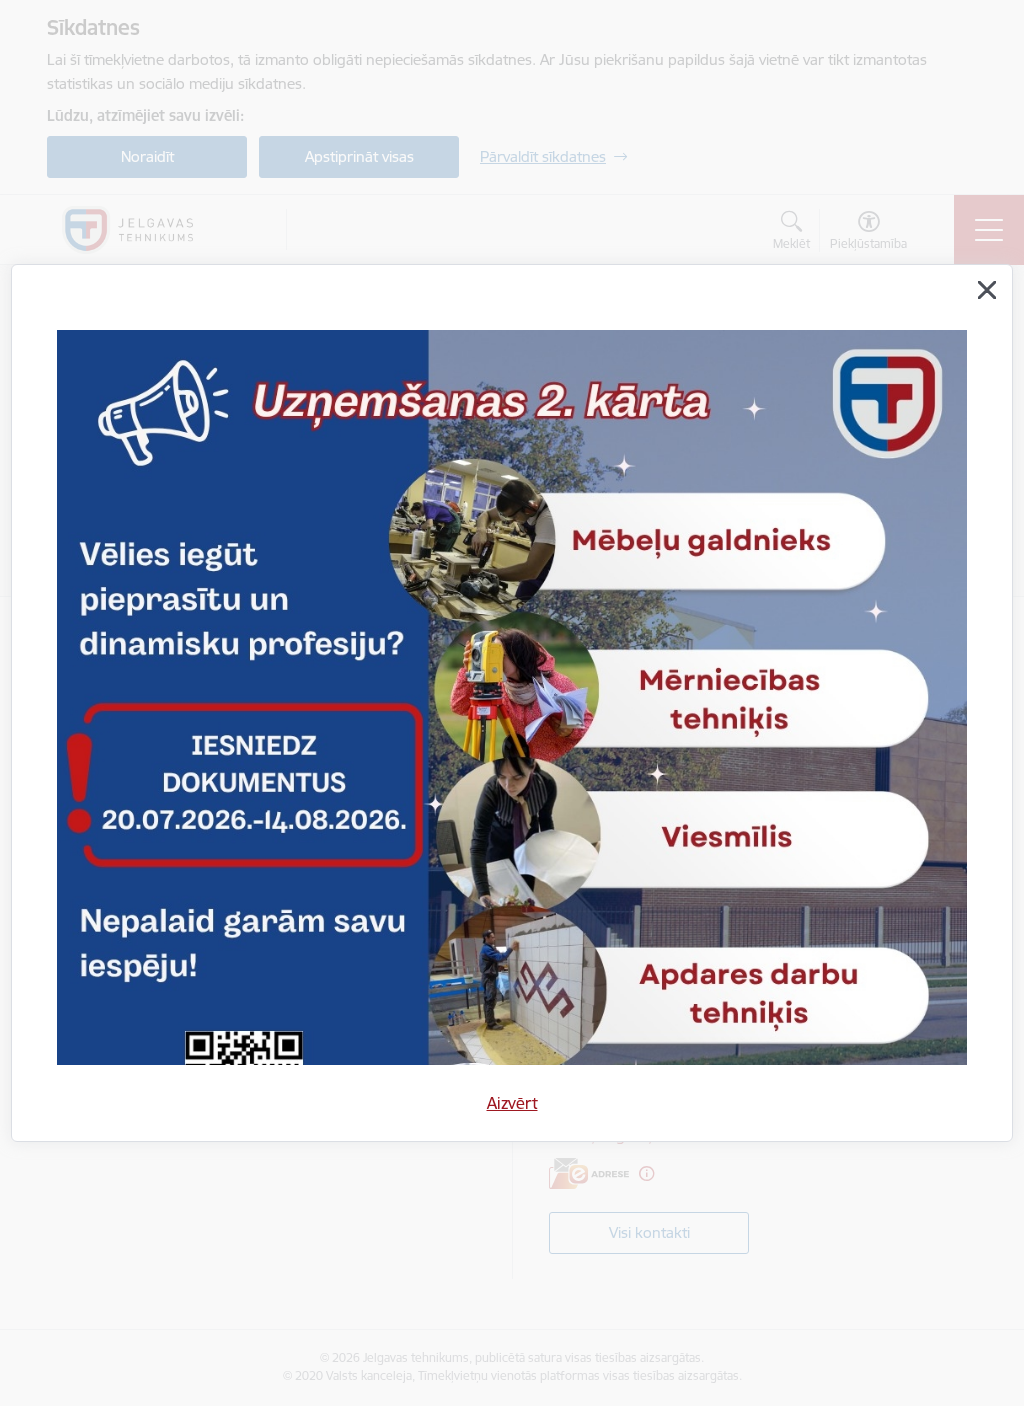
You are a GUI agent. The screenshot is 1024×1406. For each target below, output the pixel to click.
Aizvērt (512, 1103)
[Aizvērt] (987, 290)
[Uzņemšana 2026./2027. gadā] (512, 792)
